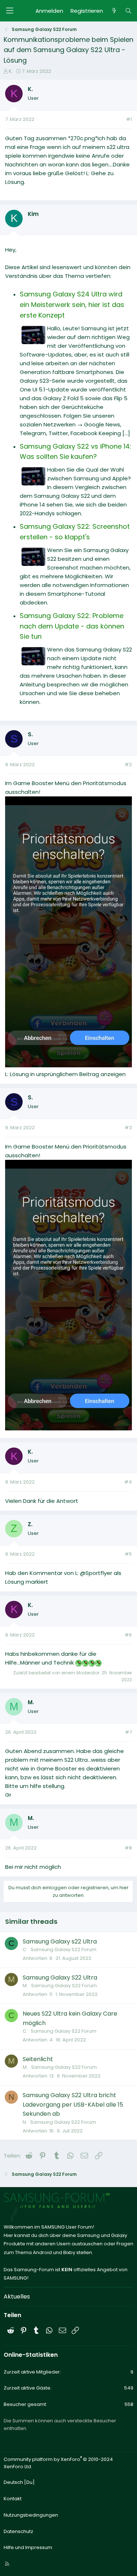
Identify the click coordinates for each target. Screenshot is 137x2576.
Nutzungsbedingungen (31, 2515)
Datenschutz (18, 2531)
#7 (128, 1732)
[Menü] (9, 11)
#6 (128, 1635)
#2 (128, 765)
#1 (129, 119)
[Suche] (128, 11)
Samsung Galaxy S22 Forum (64, 1949)
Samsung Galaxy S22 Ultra (60, 1978)
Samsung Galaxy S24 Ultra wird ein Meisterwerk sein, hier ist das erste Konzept (72, 305)
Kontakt (13, 2499)
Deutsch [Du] (19, 2482)
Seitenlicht (38, 2059)
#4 (128, 1482)
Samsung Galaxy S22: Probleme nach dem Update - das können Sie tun (72, 626)
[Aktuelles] (114, 11)
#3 (128, 1128)
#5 (128, 1554)
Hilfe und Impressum (28, 2547)
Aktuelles (17, 2297)
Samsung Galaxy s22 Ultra (60, 1941)
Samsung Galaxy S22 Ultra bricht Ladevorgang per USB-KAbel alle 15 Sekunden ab (73, 2104)
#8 (128, 1848)
